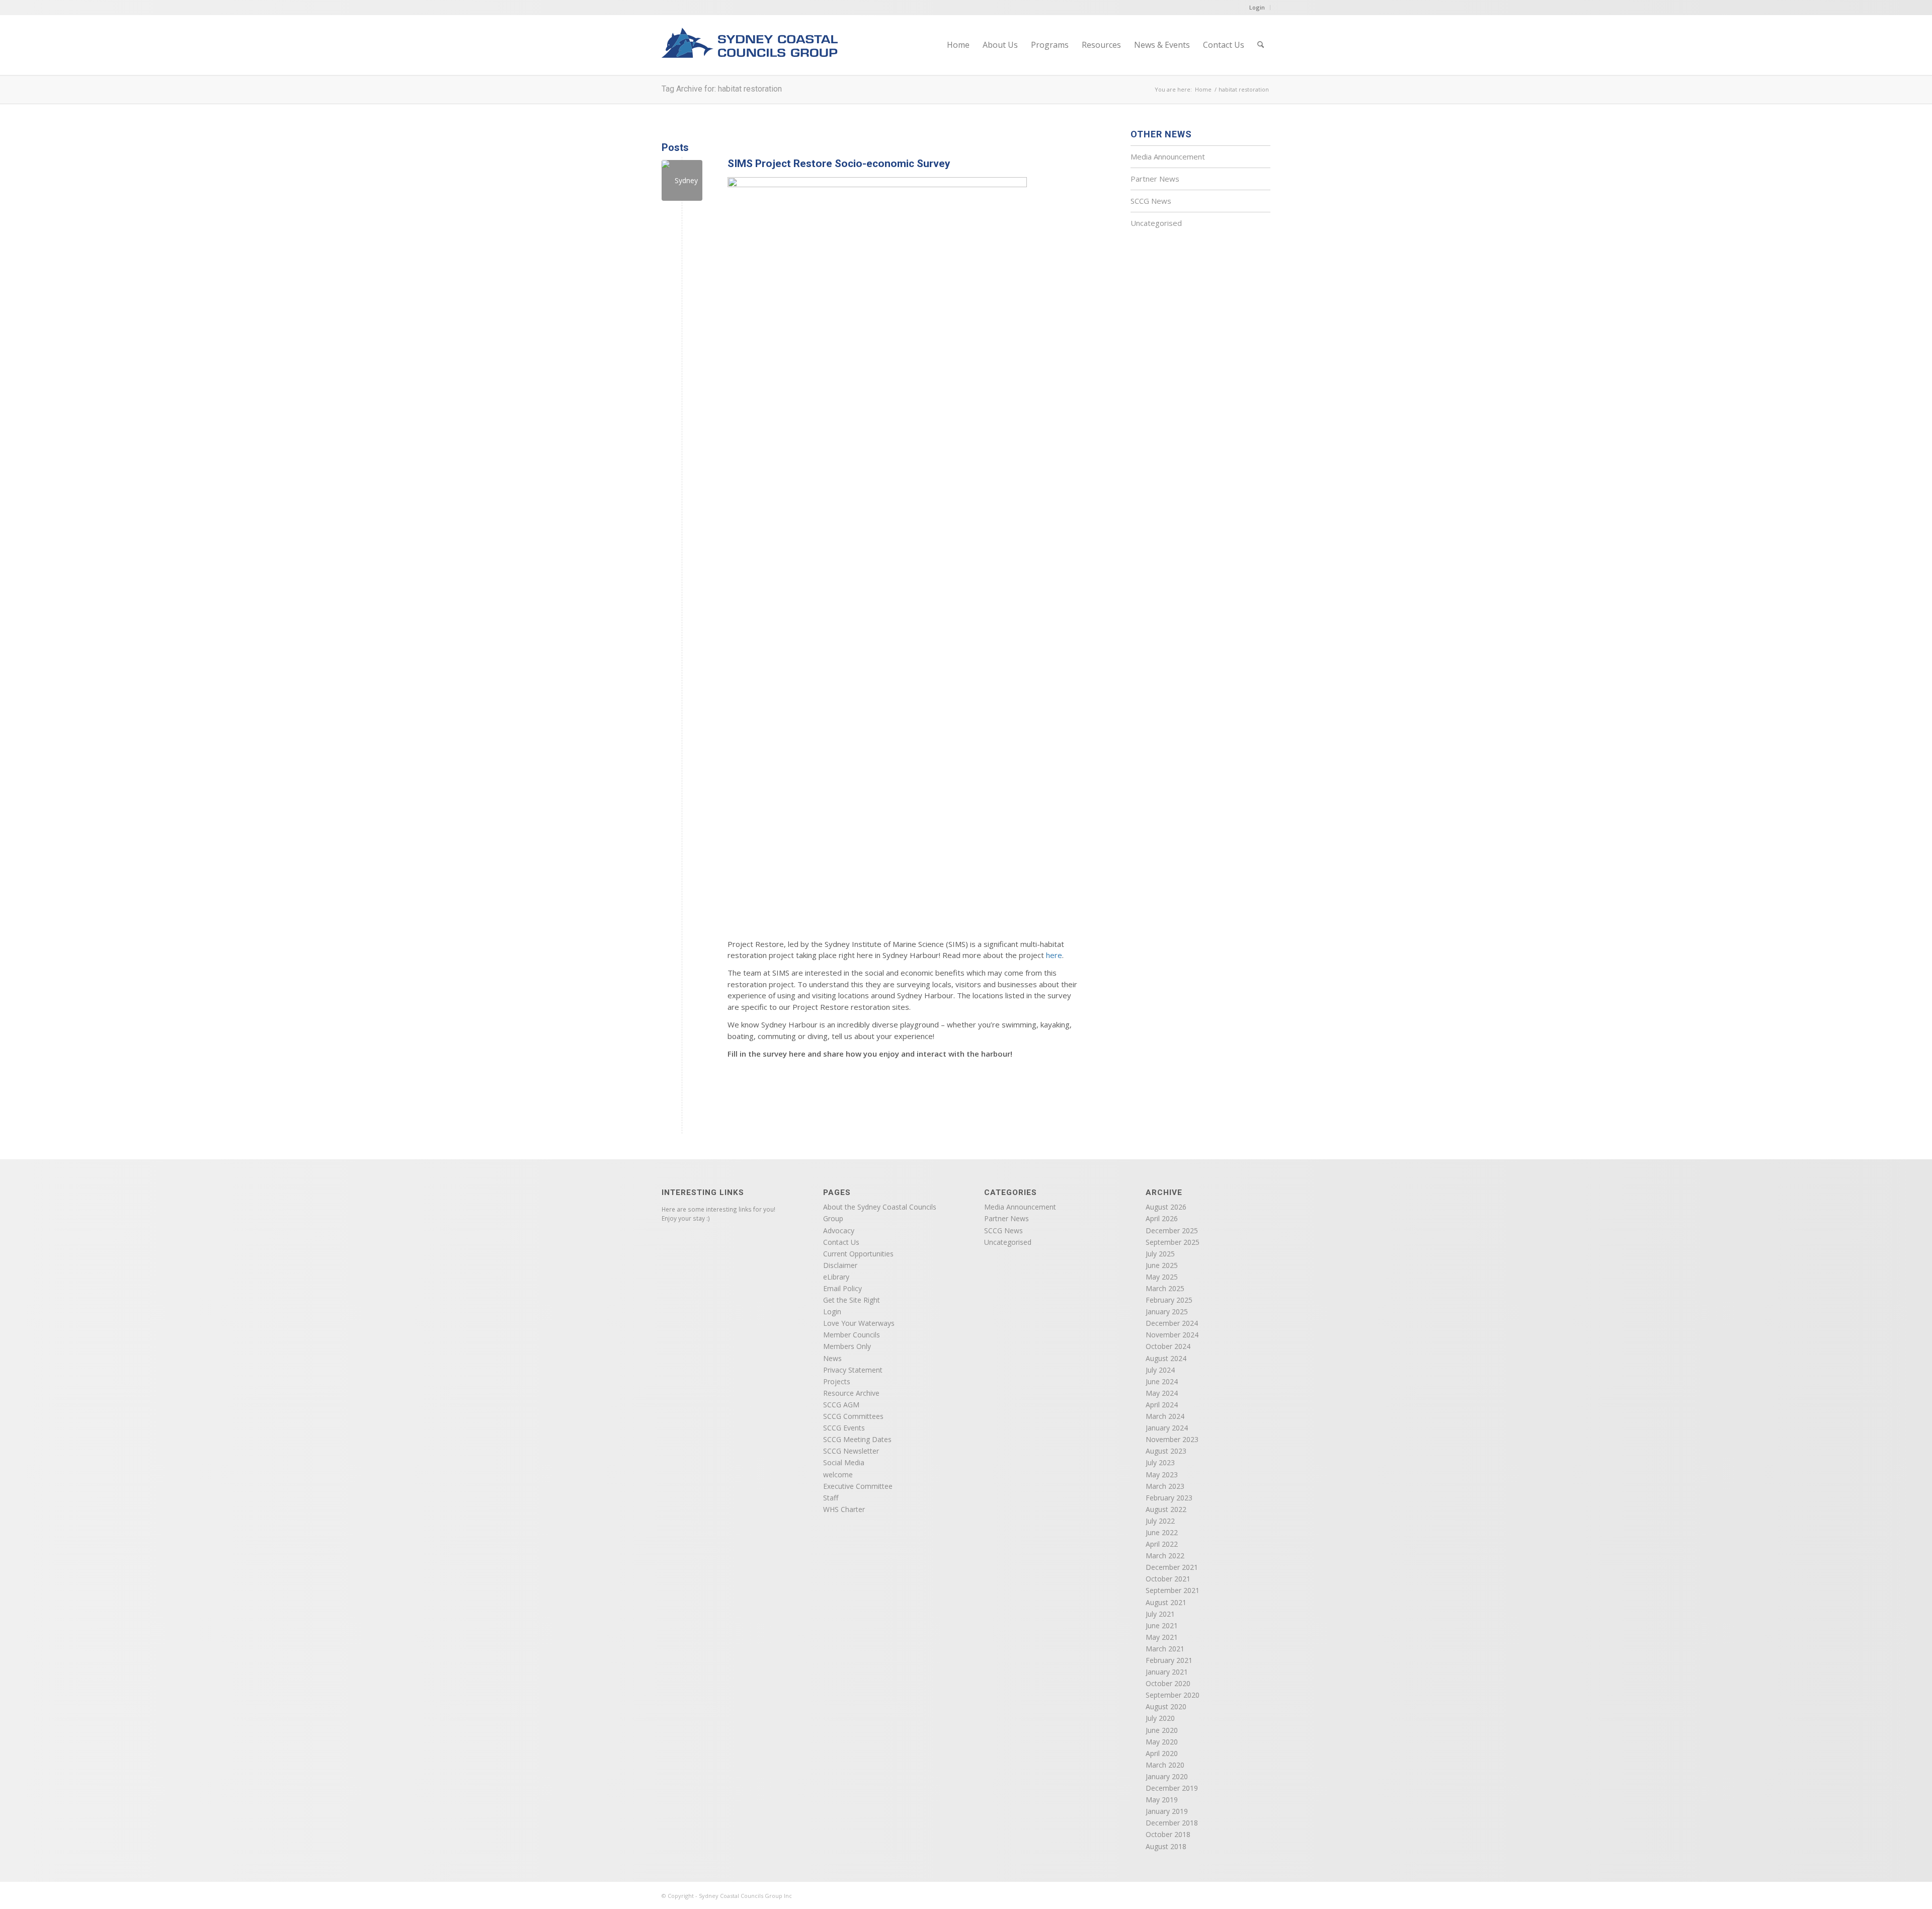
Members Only (847, 1346)
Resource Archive (851, 1393)
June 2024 (1162, 1381)
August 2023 (1166, 1451)
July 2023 (1160, 1462)
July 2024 (1160, 1370)
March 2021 (1165, 1649)
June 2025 (1162, 1265)
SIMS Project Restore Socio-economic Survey (839, 164)
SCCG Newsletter (851, 1451)
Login (1257, 7)
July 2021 (1160, 1614)
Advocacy (839, 1230)
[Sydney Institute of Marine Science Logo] (682, 180)
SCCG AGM (841, 1405)
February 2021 (1169, 1660)
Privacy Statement (853, 1370)
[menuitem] (958, 45)
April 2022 (1162, 1544)
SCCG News (1151, 201)
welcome (838, 1475)
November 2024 (1172, 1335)
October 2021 (1168, 1579)
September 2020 (1173, 1695)
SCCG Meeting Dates (857, 1439)
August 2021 (1166, 1602)
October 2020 (1168, 1683)
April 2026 (1162, 1218)
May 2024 (1162, 1393)
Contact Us (841, 1242)
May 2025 (1162, 1277)
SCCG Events (844, 1428)
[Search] (1261, 45)
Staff (831, 1498)
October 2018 (1168, 1834)
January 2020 (1167, 1776)
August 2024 (1166, 1358)
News (832, 1358)
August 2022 (1166, 1509)
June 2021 (1162, 1625)
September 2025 (1173, 1242)
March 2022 (1165, 1556)
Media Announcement (1168, 156)
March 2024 (1165, 1416)
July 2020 (1160, 1718)
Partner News (1155, 179)
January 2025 (1167, 1311)
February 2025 (1169, 1300)
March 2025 (1165, 1288)
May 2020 (1162, 1742)
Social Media (844, 1462)
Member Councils (852, 1335)
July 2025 (1160, 1254)
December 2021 (1172, 1567)
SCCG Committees (853, 1416)
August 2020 (1166, 1706)
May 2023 (1162, 1475)
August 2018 (1166, 1846)
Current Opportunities (858, 1254)
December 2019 (1172, 1788)
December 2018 (1172, 1823)
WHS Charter (844, 1509)
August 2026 (1166, 1207)
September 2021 (1173, 1590)
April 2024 (1162, 1405)
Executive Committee (858, 1486)
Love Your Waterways (859, 1323)
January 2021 (1167, 1672)
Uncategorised (1156, 223)
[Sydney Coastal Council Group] (750, 51)
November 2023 (1172, 1439)
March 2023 (1165, 1486)
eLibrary (836, 1277)
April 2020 (1162, 1753)
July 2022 (1160, 1521)
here (1054, 955)
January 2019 (1167, 1811)
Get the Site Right (852, 1300)
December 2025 (1172, 1230)
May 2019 (1162, 1800)
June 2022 (1162, 1532)
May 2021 (1162, 1637)
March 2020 (1165, 1765)
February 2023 (1169, 1498)
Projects (837, 1381)
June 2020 (1162, 1730)
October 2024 (1168, 1346)
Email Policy (842, 1288)
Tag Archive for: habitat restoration (722, 89)
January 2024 (1167, 1428)
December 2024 (1172, 1323)
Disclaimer (840, 1265)
